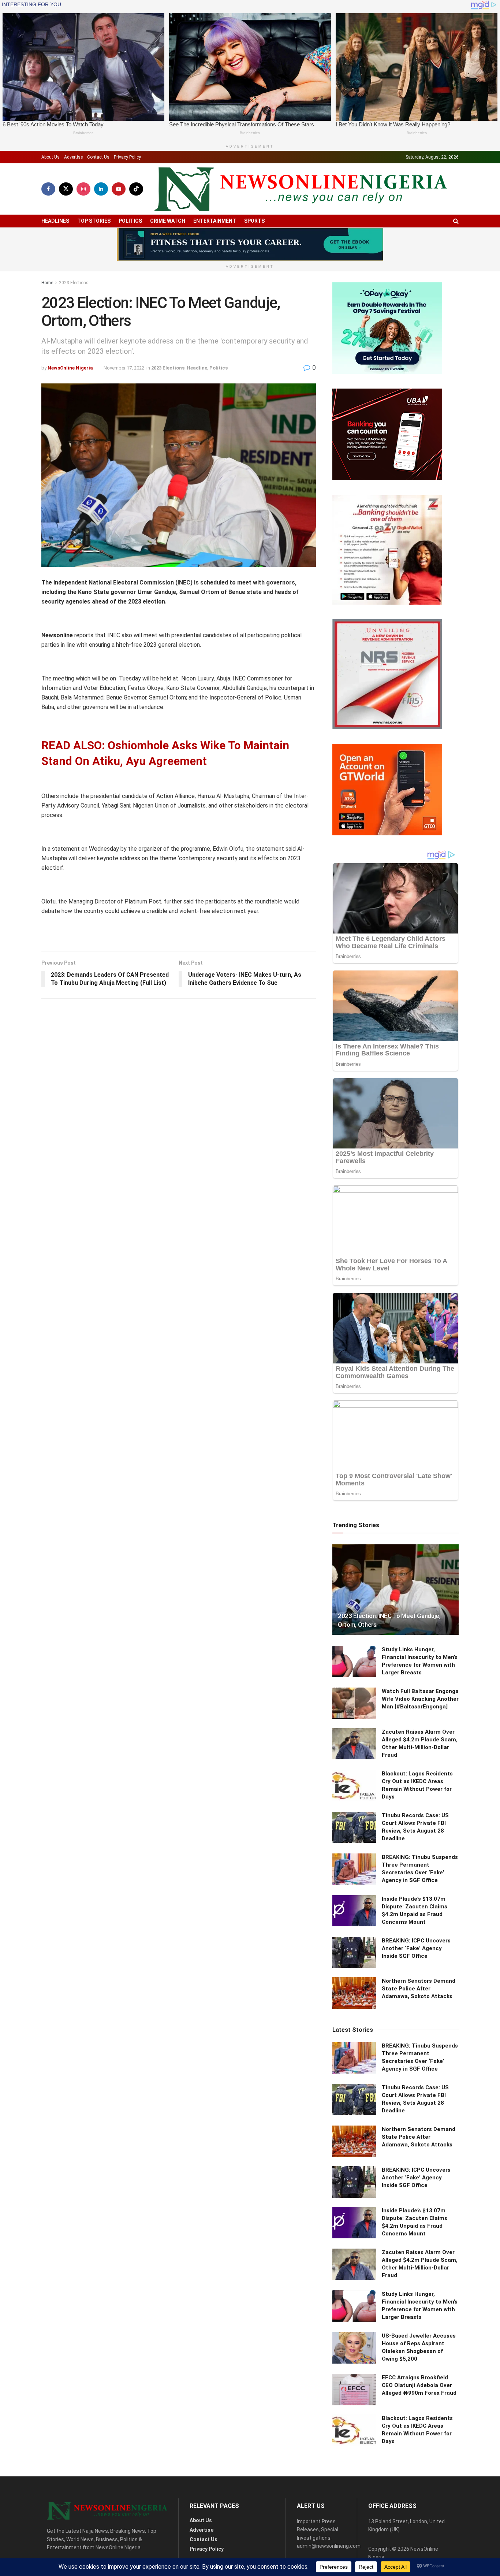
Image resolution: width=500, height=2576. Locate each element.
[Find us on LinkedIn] (101, 189)
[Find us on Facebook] (48, 189)
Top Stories (94, 221)
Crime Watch (168, 221)
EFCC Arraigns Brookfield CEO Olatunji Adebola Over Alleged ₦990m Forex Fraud (419, 2385)
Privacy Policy (127, 157)
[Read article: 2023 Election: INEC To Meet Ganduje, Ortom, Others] (395, 1590)
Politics (130, 221)
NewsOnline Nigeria (70, 368)
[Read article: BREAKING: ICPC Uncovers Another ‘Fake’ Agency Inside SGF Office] (354, 1953)
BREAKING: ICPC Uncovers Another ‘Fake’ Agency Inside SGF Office (416, 1948)
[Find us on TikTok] (136, 189)
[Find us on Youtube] (119, 189)
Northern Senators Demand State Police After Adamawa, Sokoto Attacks (419, 1989)
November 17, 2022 (124, 368)
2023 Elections (74, 283)
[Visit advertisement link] (250, 244)
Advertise (73, 157)
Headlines (55, 221)
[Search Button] (456, 221)
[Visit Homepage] (301, 189)
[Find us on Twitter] (66, 189)
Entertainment (215, 221)
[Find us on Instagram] (83, 189)
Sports (254, 221)
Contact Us (98, 157)
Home (47, 283)
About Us (51, 157)
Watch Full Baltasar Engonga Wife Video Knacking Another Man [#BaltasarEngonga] (420, 1699)
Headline (197, 368)
